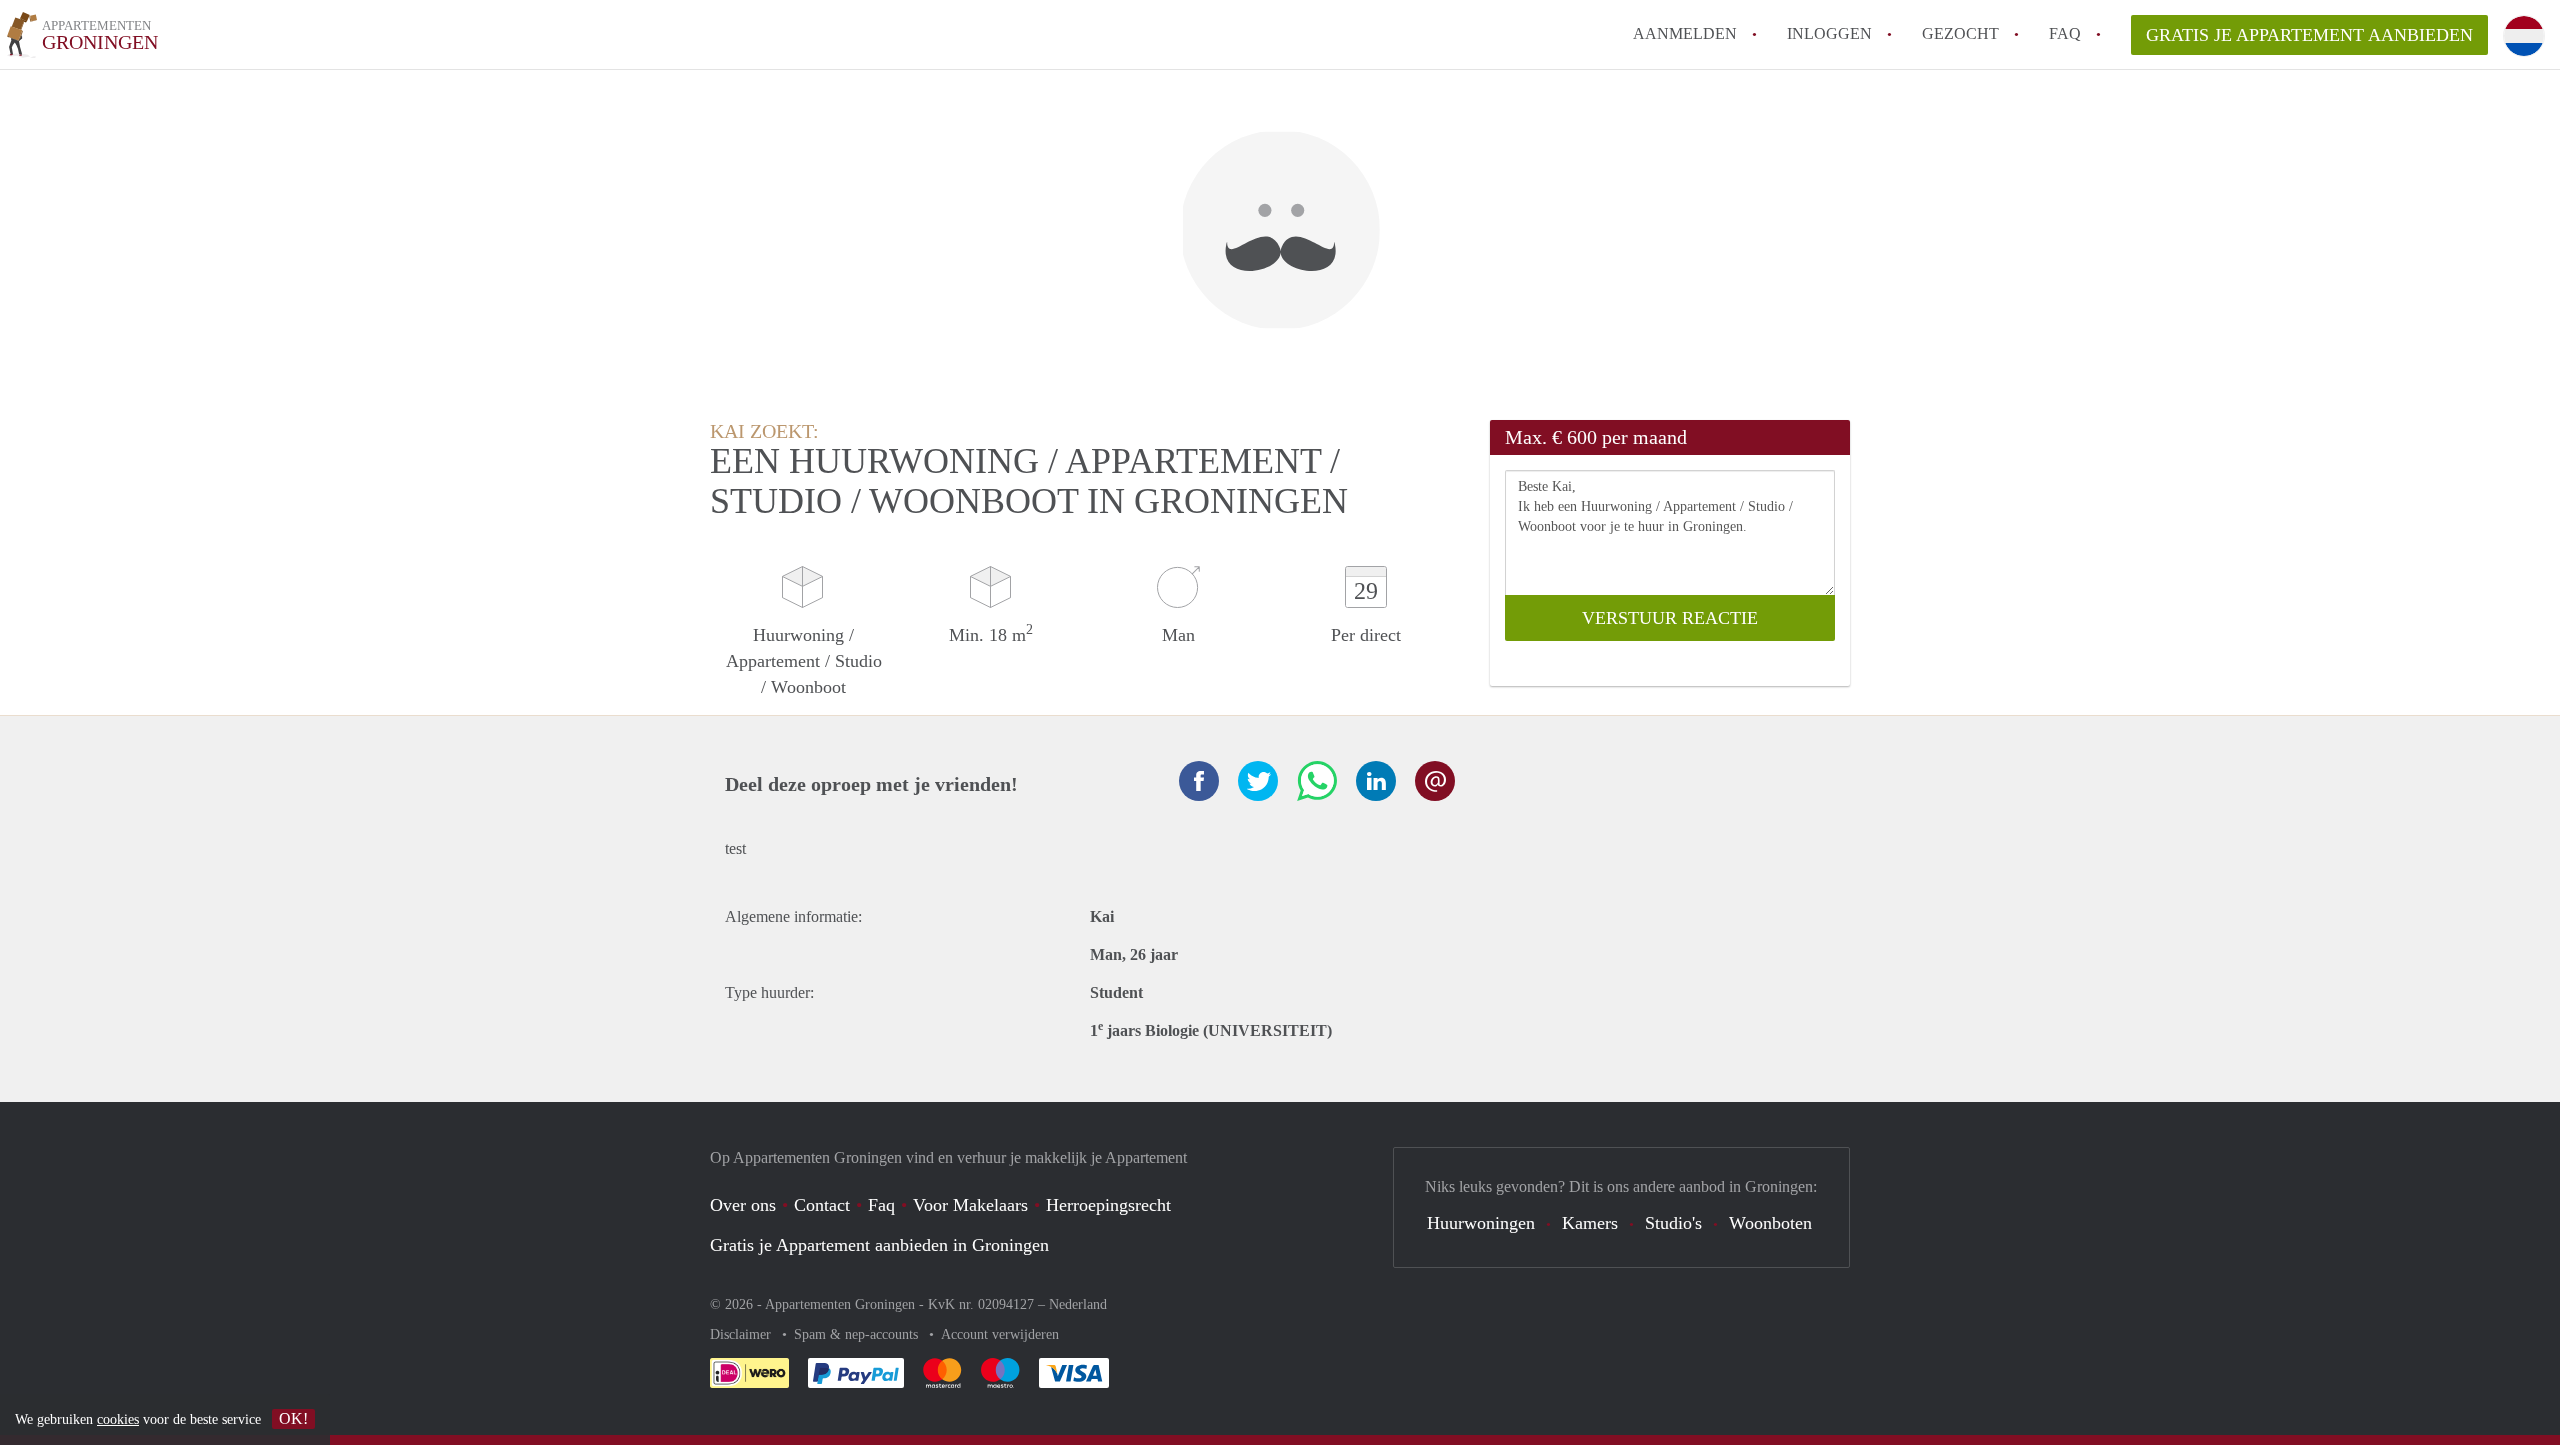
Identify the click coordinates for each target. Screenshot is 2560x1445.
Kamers (1590, 1223)
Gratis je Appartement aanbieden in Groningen (879, 1245)
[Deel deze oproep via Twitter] (1258, 781)
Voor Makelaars (970, 1205)
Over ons (743, 1205)
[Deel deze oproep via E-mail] (1435, 781)
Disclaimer (742, 1334)
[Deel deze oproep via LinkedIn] (1376, 781)
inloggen (1829, 33)
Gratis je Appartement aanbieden (2309, 35)
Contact (822, 1205)
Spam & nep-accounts (858, 1334)
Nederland (1078, 1304)
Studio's (1673, 1223)
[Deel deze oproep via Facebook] (1199, 781)
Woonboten (1770, 1223)
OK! (293, 1418)
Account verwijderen (1000, 1334)
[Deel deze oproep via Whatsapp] (1317, 781)
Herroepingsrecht (1108, 1205)
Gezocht (1960, 33)
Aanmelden (1685, 33)
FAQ (2065, 33)
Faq (881, 1205)
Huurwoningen (1481, 1223)
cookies (118, 1419)
